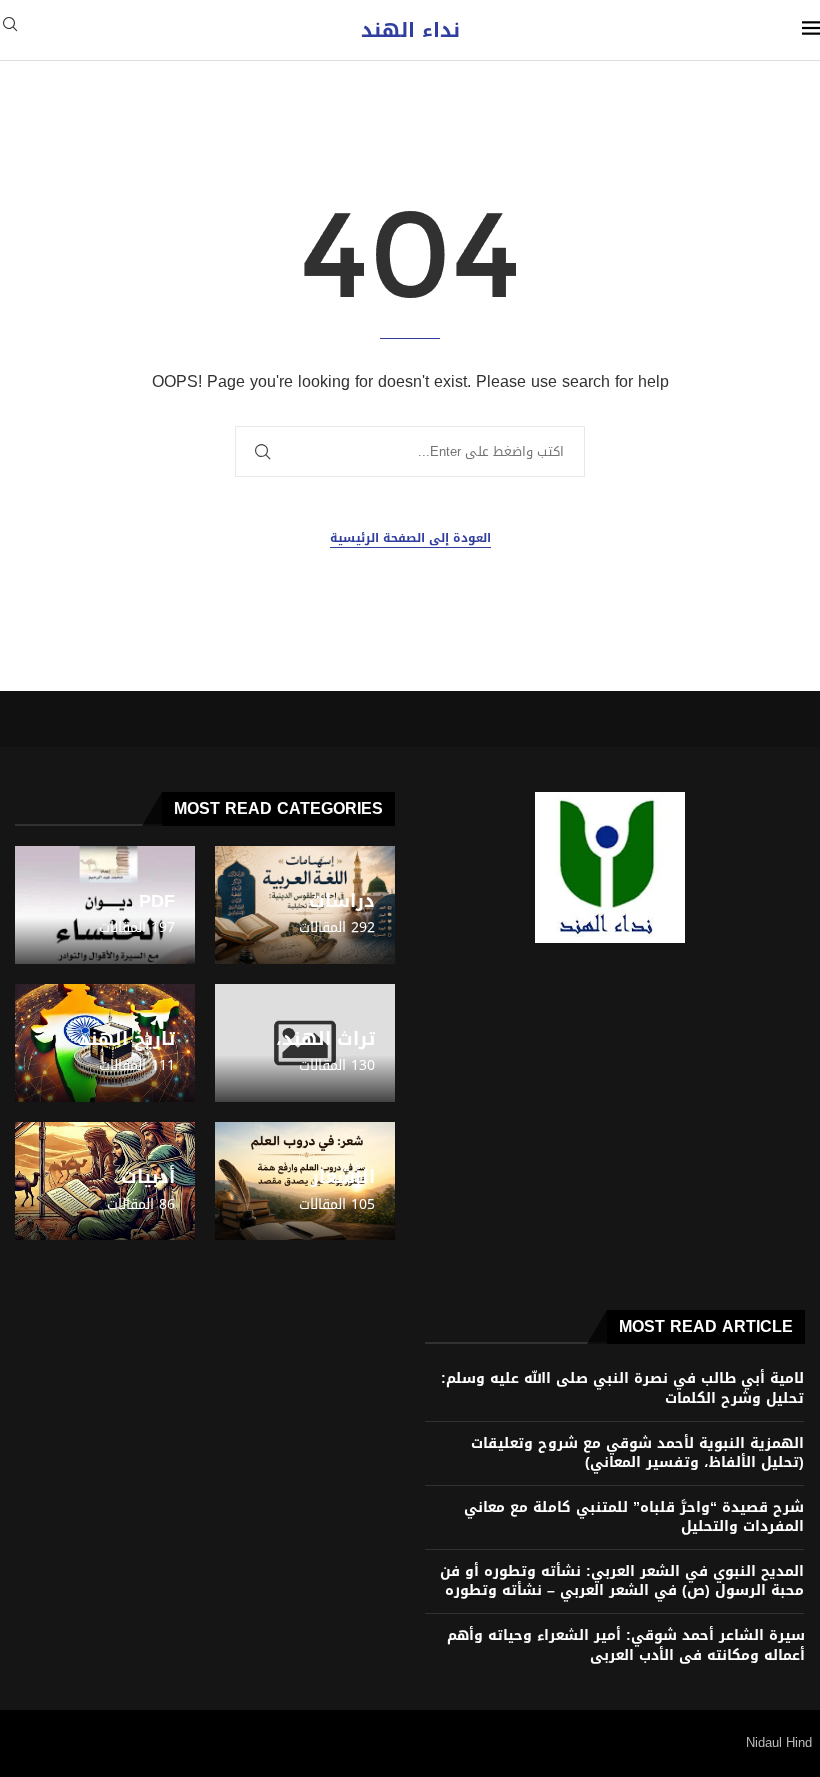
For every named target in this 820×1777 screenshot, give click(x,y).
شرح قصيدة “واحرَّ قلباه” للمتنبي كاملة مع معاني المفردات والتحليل (634, 1517)
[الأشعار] (305, 1181)
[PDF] (105, 905)
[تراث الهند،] (305, 1043)
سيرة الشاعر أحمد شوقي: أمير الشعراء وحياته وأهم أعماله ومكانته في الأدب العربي (626, 1645)
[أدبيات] (105, 1181)
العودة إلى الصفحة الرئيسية (410, 538)
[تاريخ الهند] (105, 1043)
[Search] (10, 30)
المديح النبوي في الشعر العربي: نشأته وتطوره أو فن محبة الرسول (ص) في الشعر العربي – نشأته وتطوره (622, 1581)
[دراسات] (305, 905)
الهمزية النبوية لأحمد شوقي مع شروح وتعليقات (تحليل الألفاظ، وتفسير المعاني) (637, 1453)
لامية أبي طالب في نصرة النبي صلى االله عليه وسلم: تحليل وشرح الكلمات (622, 1388)
